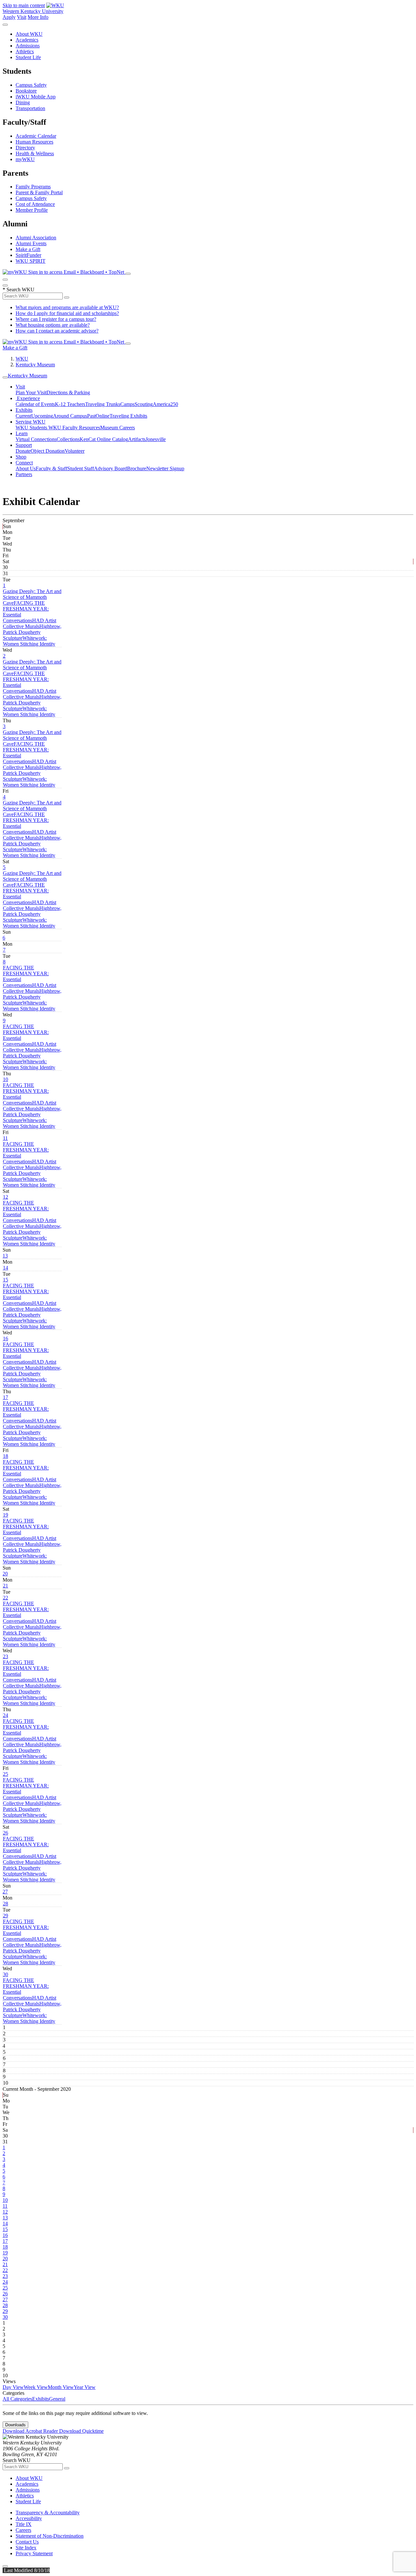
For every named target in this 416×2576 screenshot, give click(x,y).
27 (5, 1892)
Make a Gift (28, 249)
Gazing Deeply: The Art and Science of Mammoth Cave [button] (32, 597)
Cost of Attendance (35, 204)
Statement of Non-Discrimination (50, 2536)
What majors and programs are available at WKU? (67, 307)
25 (6, 1774)
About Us (26, 468)
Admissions (28, 46)
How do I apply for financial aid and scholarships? (67, 313)
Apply (9, 17)
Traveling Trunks (103, 404)
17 (6, 1397)
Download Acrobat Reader (31, 2431)
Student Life (28, 57)
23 (6, 1656)
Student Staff (81, 468)
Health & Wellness (35, 153)
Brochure (137, 468)
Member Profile (32, 210)
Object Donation (48, 451)
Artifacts (137, 439)
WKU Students (32, 428)
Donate (23, 451)
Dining (23, 102)
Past (91, 416)
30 (6, 1974)
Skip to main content (24, 5)
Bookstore (26, 91)
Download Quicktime (81, 2431)
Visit (22, 17)
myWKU (25, 159)
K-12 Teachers (70, 404)
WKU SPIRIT (31, 261)
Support (24, 445)
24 (6, 1715)
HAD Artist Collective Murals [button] (30, 623)
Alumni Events (31, 243)
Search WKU (19, 290)
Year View (85, 2387)
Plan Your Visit (31, 392)
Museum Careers (117, 428)
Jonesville (156, 439)
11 (5, 1138)
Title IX (24, 2524)
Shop (21, 457)
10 (6, 1079)
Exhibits (24, 410)
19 (6, 1515)
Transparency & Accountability (48, 2513)
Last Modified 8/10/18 (26, 2570)
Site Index (26, 2548)
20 (5, 1574)
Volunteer (75, 451)
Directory (25, 148)
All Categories (17, 2399)
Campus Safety (31, 85)
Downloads (15, 2425)
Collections (68, 439)
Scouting (144, 404)
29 (6, 1916)
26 (6, 1833)
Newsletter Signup (165, 468)
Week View (36, 2387)
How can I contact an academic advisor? (57, 331)
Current (23, 416)
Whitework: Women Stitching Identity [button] (29, 641)
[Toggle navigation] (5, 377)
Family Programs (33, 187)
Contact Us (27, 2542)
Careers (23, 2530)
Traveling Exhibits (128, 416)
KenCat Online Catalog (104, 439)
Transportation (30, 108)
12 (6, 1197)
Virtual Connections (36, 439)
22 (6, 1598)
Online (103, 416)
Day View (13, 2387)
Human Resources (34, 142)
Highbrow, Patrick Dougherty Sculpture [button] (32, 632)
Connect (24, 463)
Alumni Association (36, 238)
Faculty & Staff (52, 468)
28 (6, 1904)
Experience (28, 398)
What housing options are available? (53, 325)
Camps (127, 404)
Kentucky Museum (35, 365)
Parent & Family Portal (39, 192)
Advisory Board (110, 468)
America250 (165, 404)
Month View (61, 2387)
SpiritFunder (28, 255)
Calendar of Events (35, 404)
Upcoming (42, 416)
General (57, 2399)
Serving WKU (31, 422)
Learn (22, 433)
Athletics (25, 51)
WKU (22, 359)
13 (5, 1256)
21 (6, 1586)
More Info (38, 17)
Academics (27, 40)
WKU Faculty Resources (74, 428)
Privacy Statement (34, 2553)
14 (6, 1268)
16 (6, 1339)
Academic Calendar (36, 136)
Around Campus (70, 416)
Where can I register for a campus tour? (56, 319)
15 (6, 1280)
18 (6, 1456)
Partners (24, 474)
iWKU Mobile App (36, 97)
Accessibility (29, 2518)
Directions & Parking (68, 392)
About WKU (29, 34)
